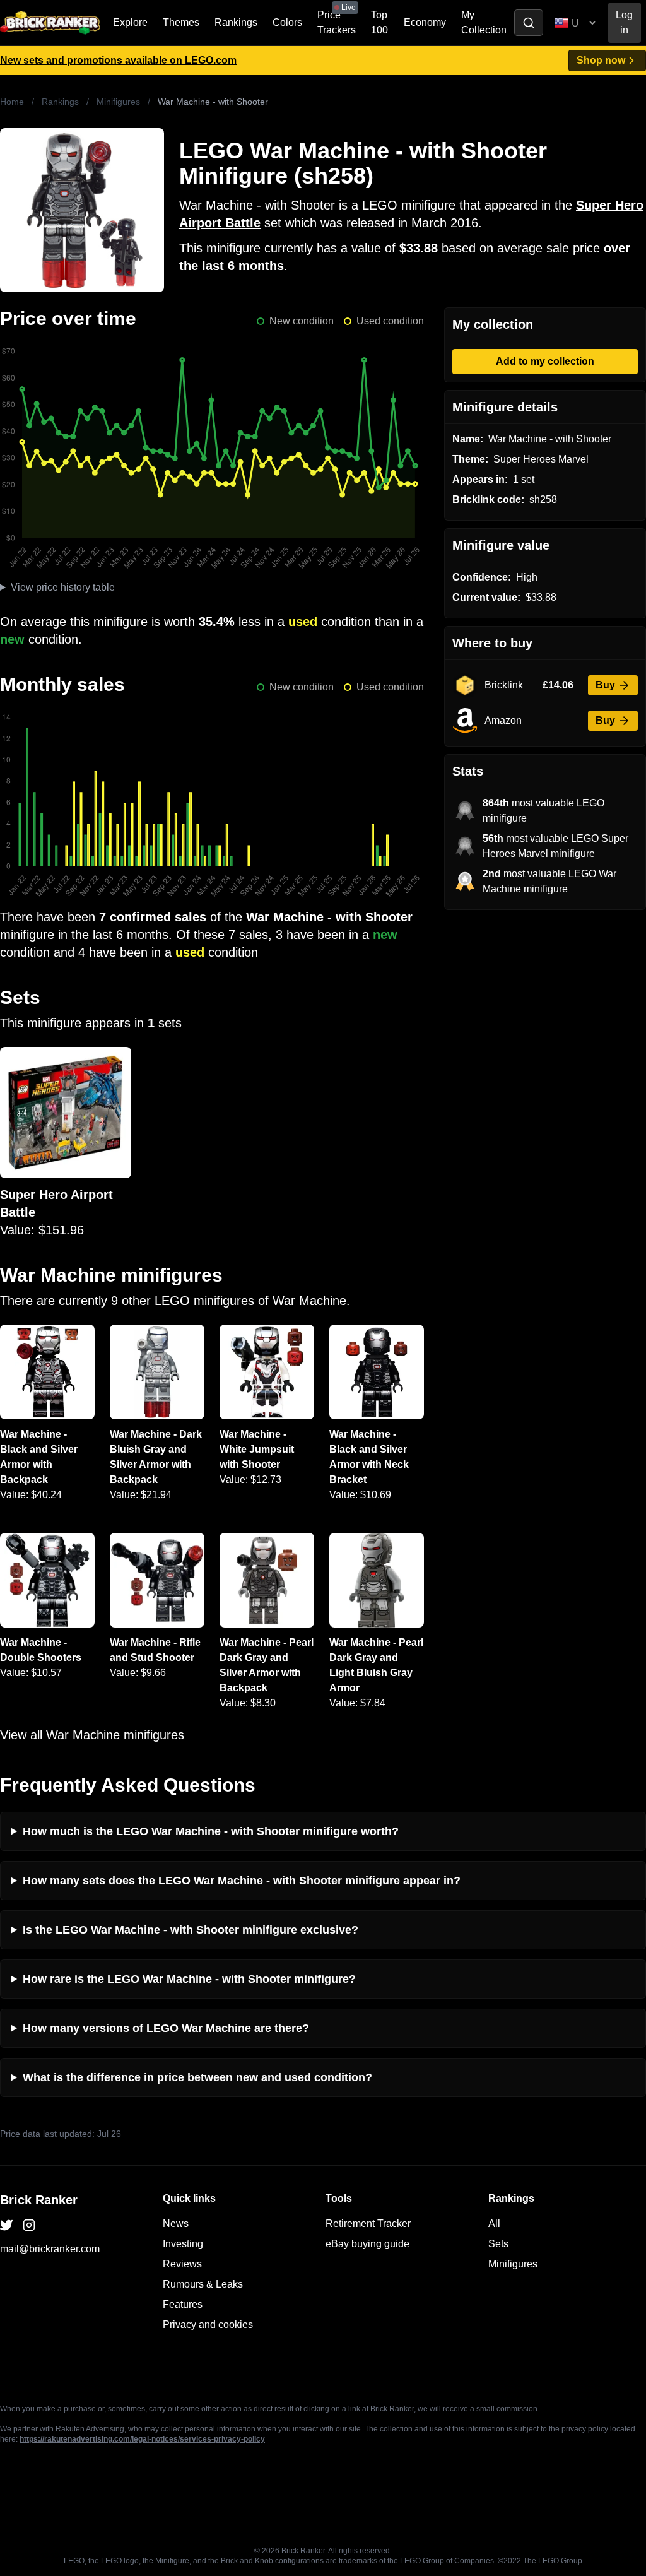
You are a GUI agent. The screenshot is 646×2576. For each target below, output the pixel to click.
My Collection (484, 22)
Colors (287, 22)
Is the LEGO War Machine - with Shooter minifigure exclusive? (191, 1930)
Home (12, 102)
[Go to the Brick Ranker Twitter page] (6, 2225)
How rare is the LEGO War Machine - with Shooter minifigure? (189, 1979)
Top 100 (379, 22)
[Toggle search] (529, 23)
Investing (183, 2244)
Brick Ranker (39, 2200)
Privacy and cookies (208, 2325)
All (494, 2224)
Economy (425, 22)
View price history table (63, 587)
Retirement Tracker (368, 2224)
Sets (498, 2244)
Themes (181, 22)
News (176, 2224)
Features (183, 2304)
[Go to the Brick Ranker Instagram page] (29, 2225)
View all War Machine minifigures (92, 1735)
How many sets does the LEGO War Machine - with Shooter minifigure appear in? (242, 1881)
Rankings (236, 22)
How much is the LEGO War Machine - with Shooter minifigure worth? (211, 1831)
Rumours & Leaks (203, 2284)
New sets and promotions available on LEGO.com (118, 60)
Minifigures (118, 102)
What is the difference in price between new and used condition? (197, 2077)
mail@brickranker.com (50, 2249)
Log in (624, 22)
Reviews (182, 2264)
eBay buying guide (367, 2244)
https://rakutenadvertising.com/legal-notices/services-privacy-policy (142, 2439)
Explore (130, 22)
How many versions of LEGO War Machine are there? (166, 2028)
